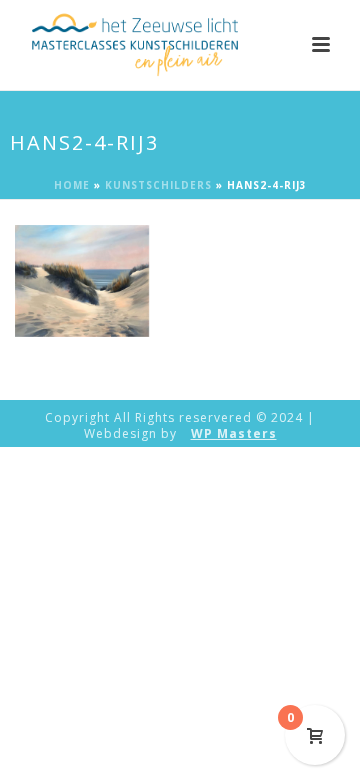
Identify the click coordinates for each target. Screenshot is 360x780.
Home (72, 185)
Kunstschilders (158, 185)
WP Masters (234, 433)
